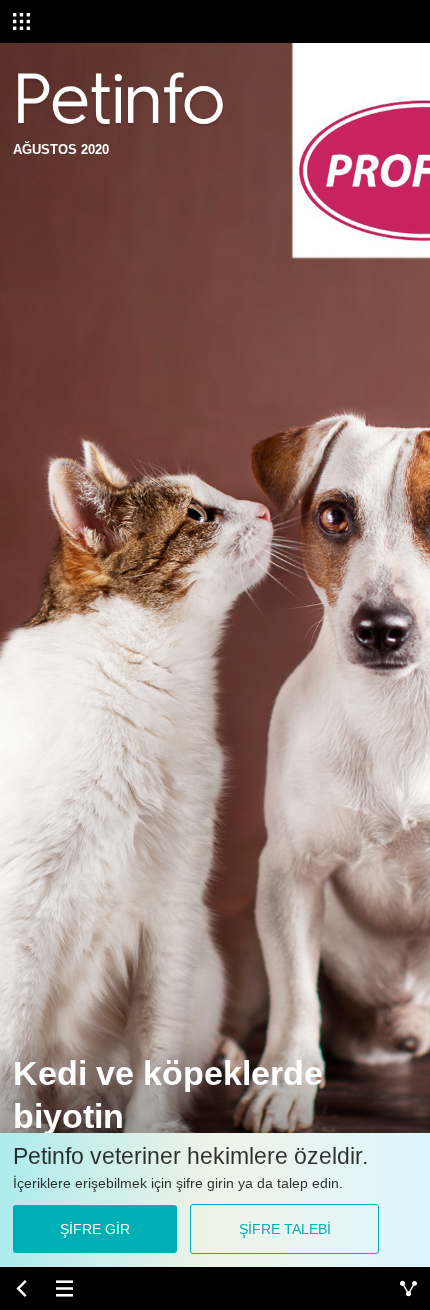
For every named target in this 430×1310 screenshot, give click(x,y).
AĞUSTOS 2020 (61, 149)
